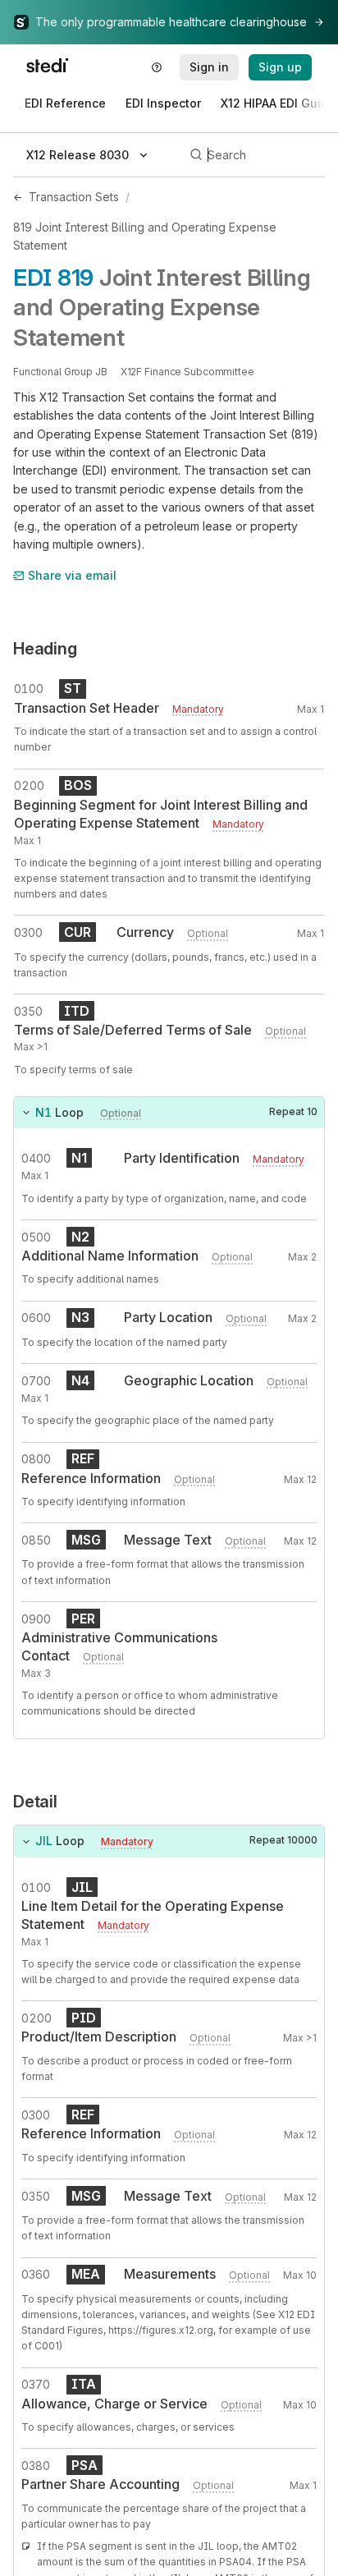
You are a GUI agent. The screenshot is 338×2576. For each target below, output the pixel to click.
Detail (35, 1802)
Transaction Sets (74, 197)
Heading (45, 649)
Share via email (72, 575)
